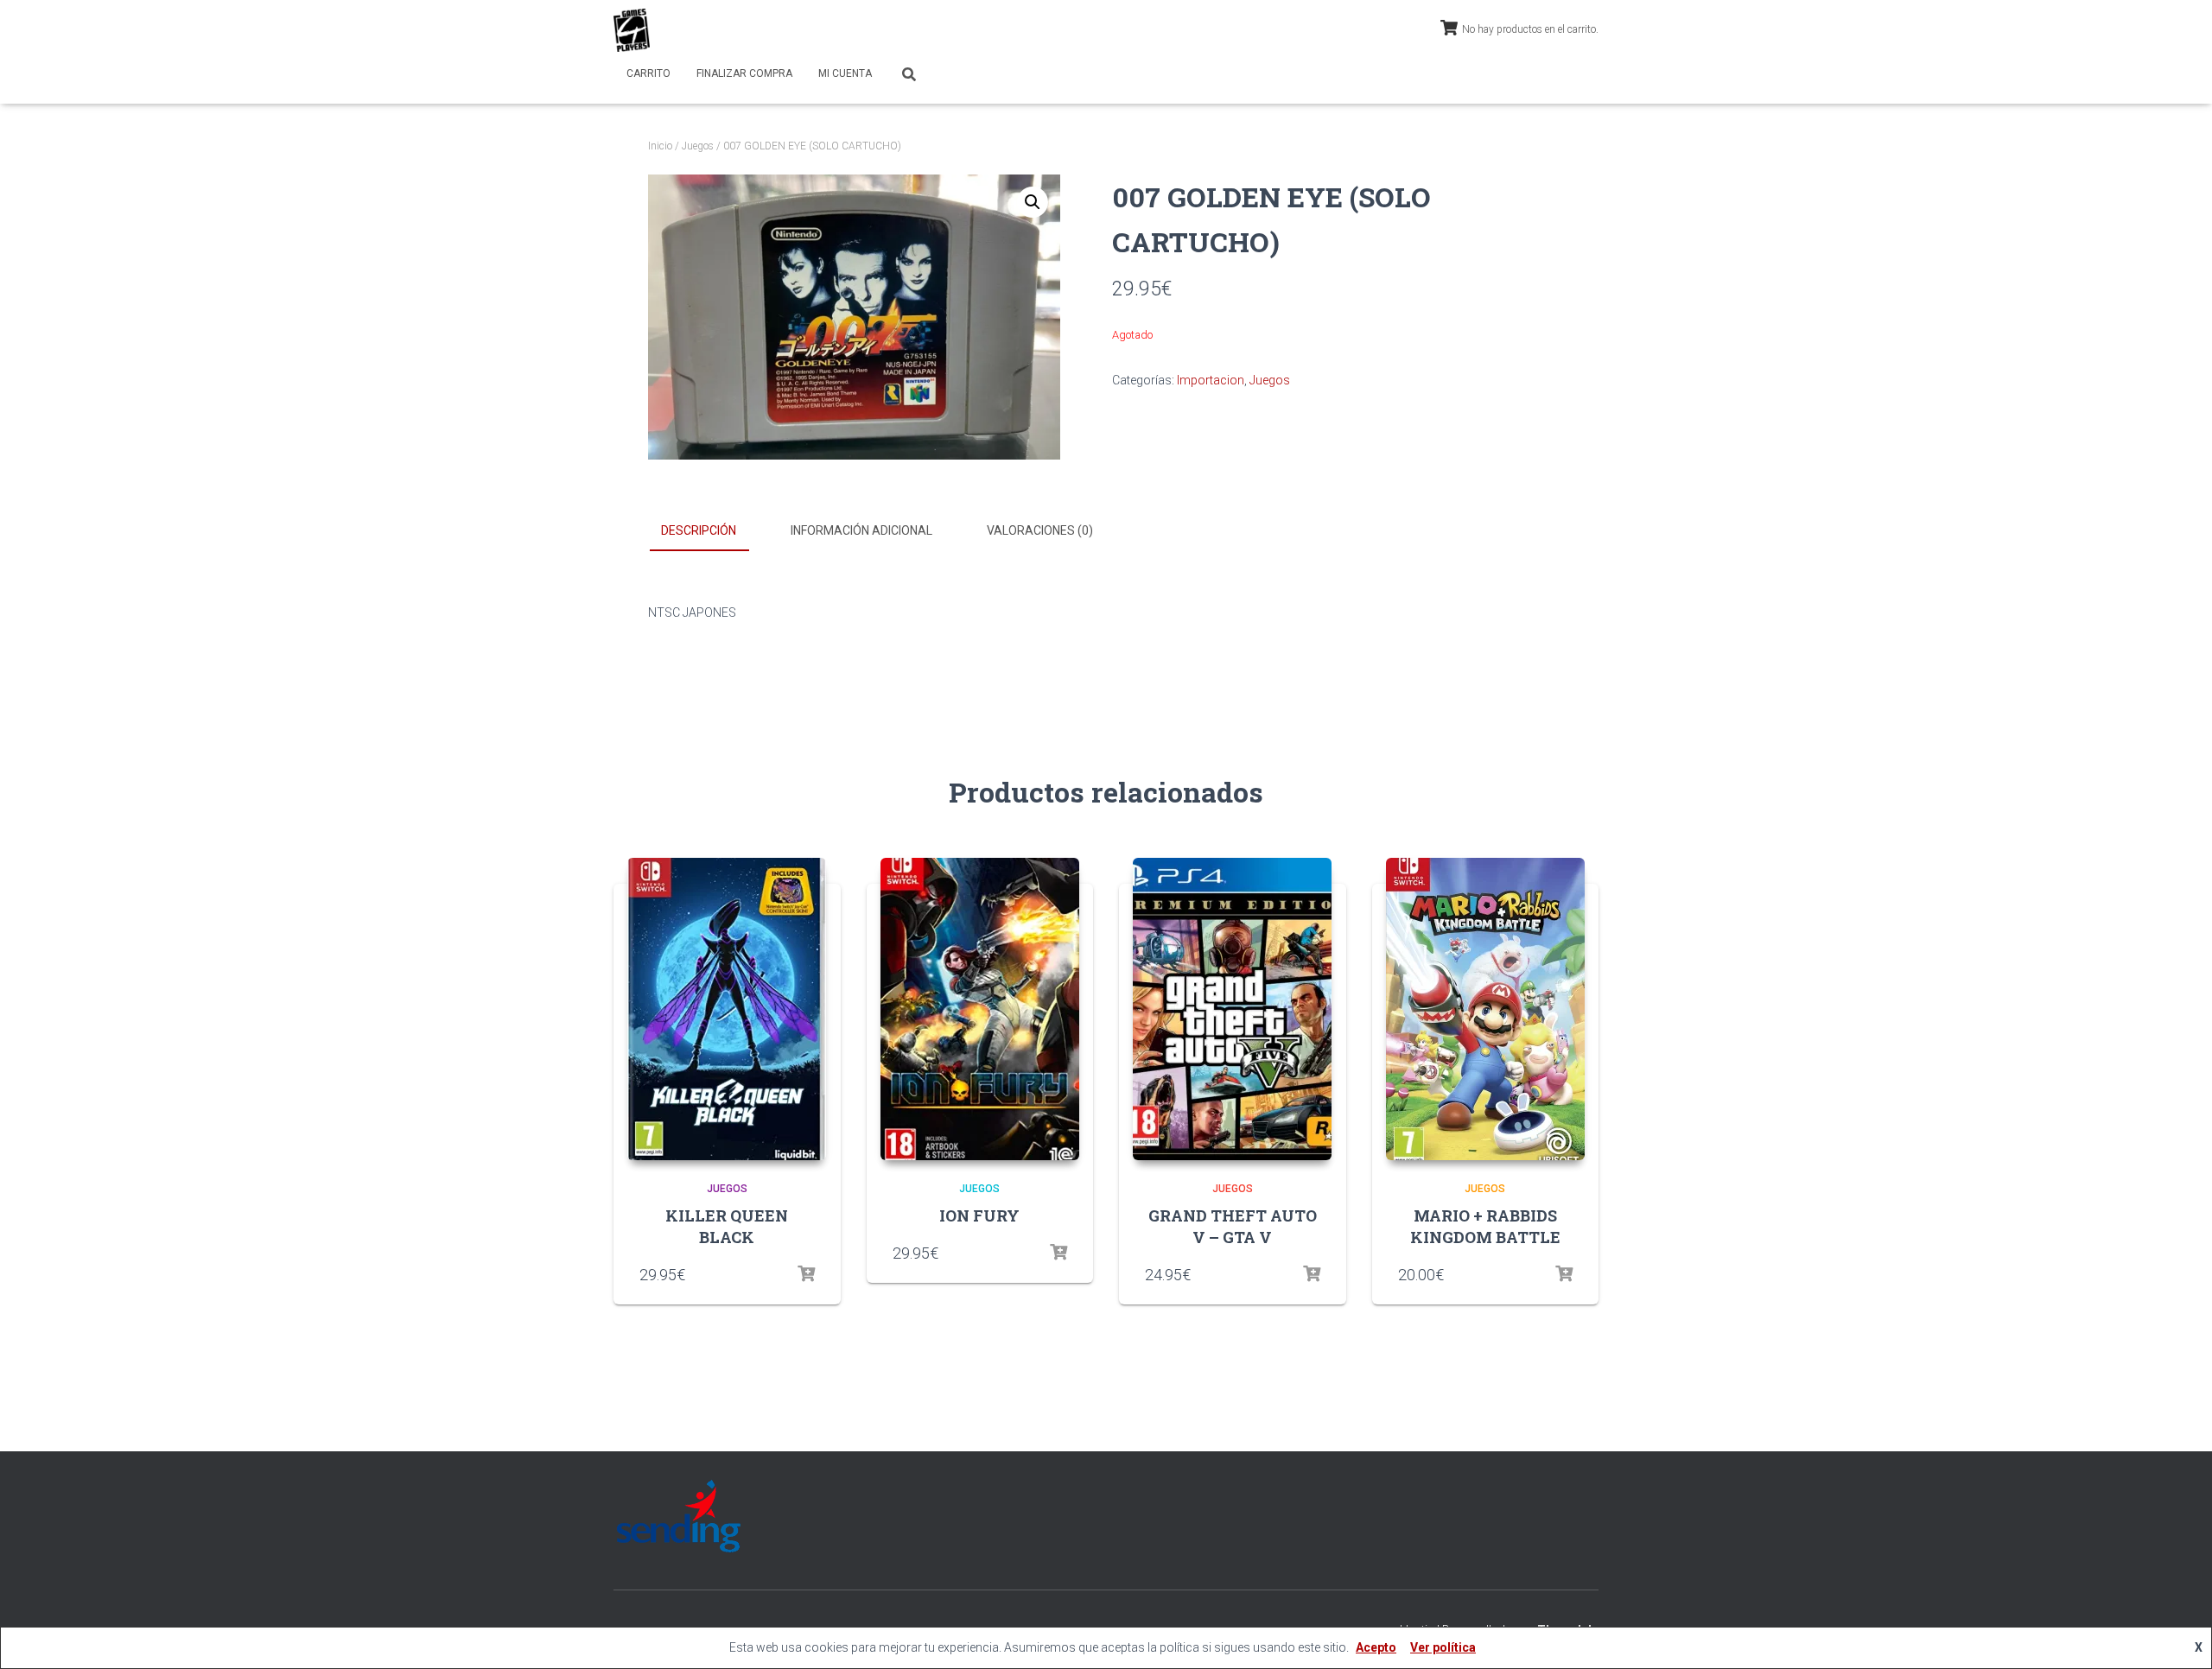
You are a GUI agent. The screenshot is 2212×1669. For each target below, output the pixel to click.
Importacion (1211, 380)
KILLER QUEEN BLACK (727, 1226)
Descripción (699, 530)
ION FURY (979, 1215)
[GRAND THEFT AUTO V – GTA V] (1232, 1009)
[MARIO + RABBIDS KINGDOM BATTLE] (1485, 1009)
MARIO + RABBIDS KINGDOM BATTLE (1485, 1226)
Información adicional (861, 530)
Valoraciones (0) (1040, 530)
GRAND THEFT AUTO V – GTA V (1233, 1226)
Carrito (648, 73)
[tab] (712, 531)
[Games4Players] (632, 30)
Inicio (660, 146)
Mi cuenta (845, 73)
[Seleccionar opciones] (806, 1274)
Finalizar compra (744, 73)
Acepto (1376, 1647)
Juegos (698, 146)
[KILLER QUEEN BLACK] (727, 1009)
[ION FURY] (980, 1009)
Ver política (1443, 1647)
